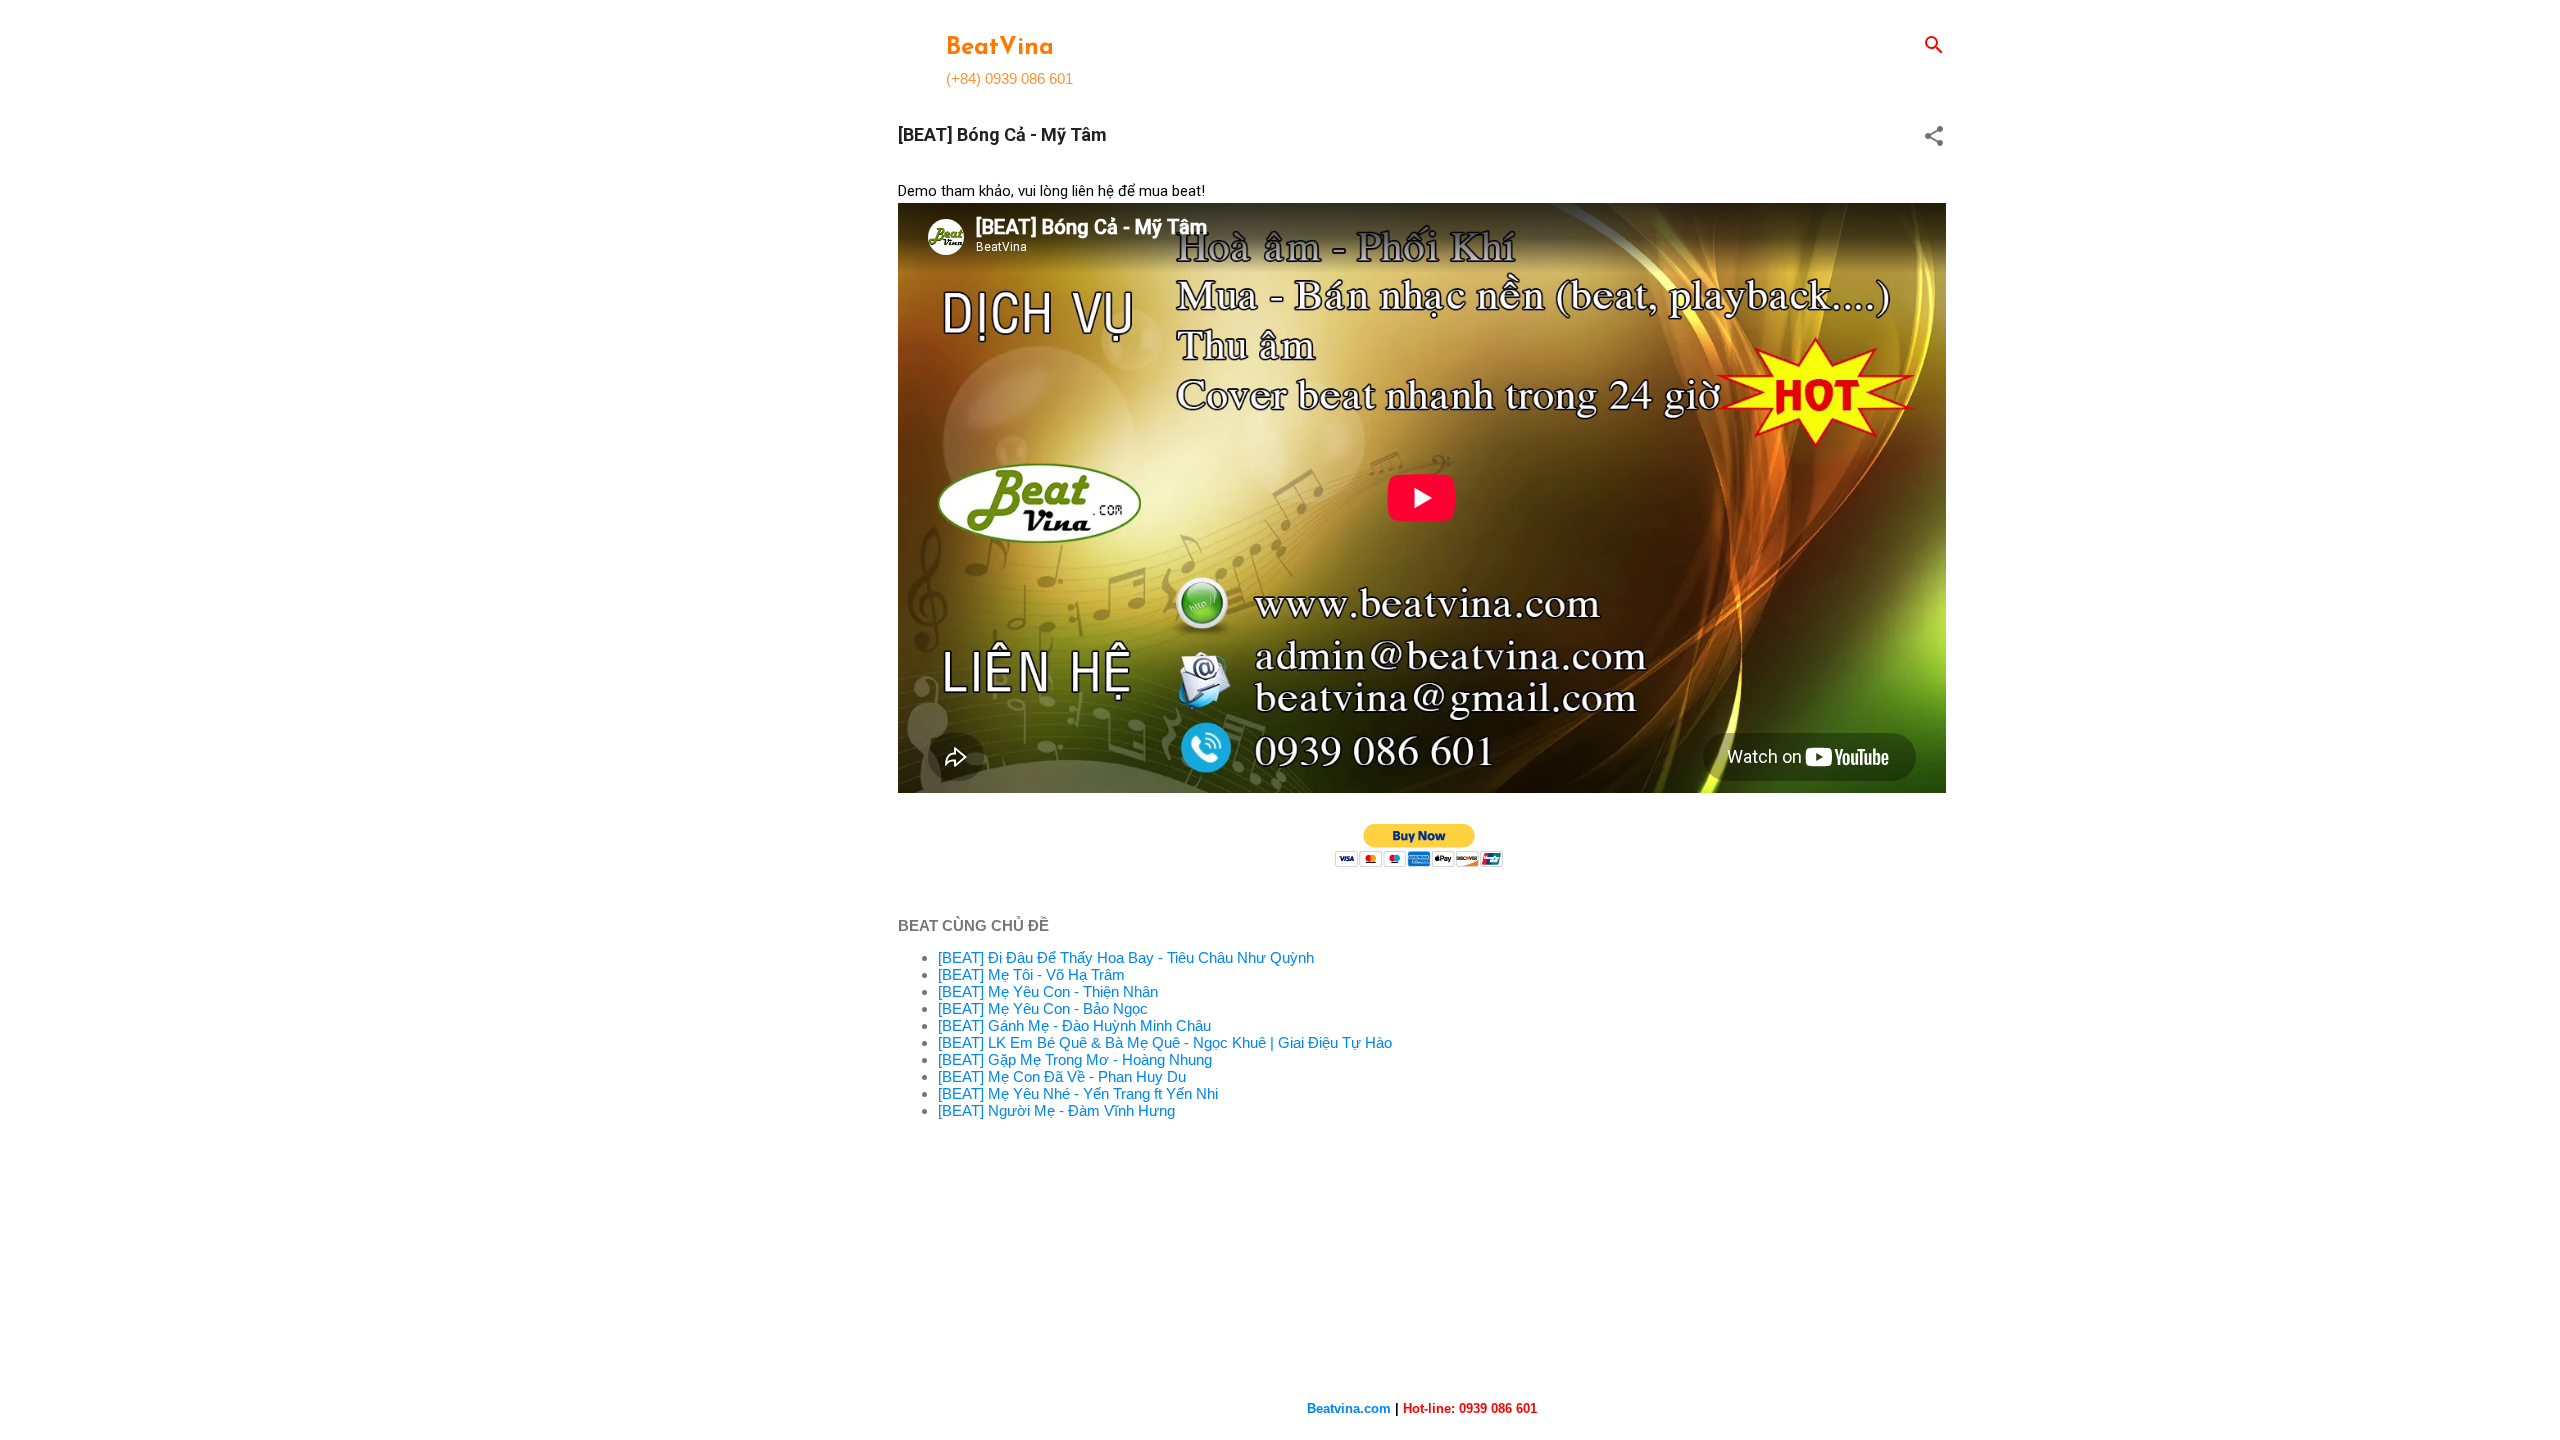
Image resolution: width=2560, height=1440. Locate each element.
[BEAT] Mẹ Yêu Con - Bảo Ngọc (1043, 1008)
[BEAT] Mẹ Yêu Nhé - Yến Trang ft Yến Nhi (1078, 1093)
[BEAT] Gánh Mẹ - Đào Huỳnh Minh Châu (1074, 1025)
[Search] (1934, 46)
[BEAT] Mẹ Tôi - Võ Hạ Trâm (1031, 974)
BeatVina (1000, 48)
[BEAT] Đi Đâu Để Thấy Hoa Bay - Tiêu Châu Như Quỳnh (1126, 957)
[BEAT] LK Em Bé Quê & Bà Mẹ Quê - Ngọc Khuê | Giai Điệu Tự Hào (1165, 1042)
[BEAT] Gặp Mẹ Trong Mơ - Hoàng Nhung (1075, 1059)
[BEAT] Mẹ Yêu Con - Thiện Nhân (1048, 991)
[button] (1934, 137)
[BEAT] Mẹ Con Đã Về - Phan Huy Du (1062, 1076)
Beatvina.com (1349, 1408)
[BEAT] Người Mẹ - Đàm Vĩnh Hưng (1056, 1110)
